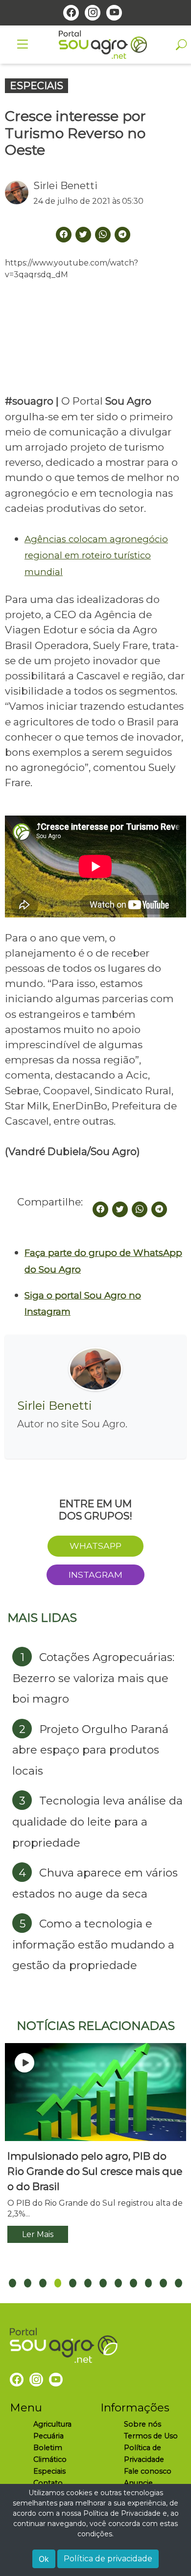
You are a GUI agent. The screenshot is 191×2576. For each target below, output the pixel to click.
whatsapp (95, 1546)
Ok (44, 2559)
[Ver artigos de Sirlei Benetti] (19, 193)
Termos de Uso (151, 2436)
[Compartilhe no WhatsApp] (140, 1209)
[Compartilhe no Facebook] (100, 1209)
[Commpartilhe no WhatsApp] (103, 235)
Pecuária (48, 2436)
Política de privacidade (108, 2559)
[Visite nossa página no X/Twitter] (83, 235)
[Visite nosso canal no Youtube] (114, 13)
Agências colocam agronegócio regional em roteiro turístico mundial (96, 555)
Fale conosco (148, 2471)
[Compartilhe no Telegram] (122, 235)
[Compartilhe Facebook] (64, 235)
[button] (12, 2283)
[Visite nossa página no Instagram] (93, 13)
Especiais (49, 2471)
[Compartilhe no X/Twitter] (120, 1209)
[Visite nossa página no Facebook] (71, 13)
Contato (48, 2483)
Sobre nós (143, 2424)
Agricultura (52, 2424)
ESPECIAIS (36, 86)
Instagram (95, 1575)
